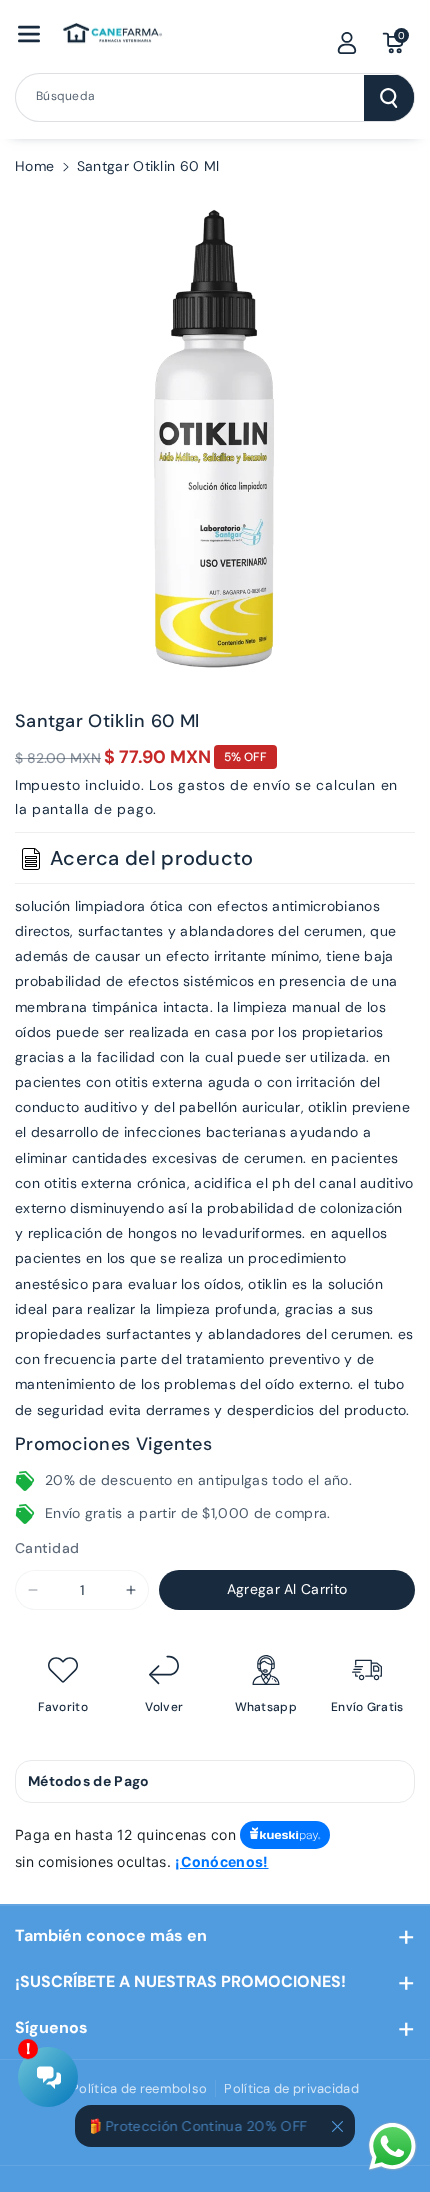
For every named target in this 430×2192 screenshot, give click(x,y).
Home (34, 166)
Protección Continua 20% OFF (198, 2126)
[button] (29, 34)
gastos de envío (234, 785)
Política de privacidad (291, 2088)
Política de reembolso (139, 2088)
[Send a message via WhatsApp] (392, 2146)
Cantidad (47, 1548)
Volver (164, 1707)
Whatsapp (266, 1707)
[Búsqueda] (389, 98)
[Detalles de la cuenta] (347, 43)
